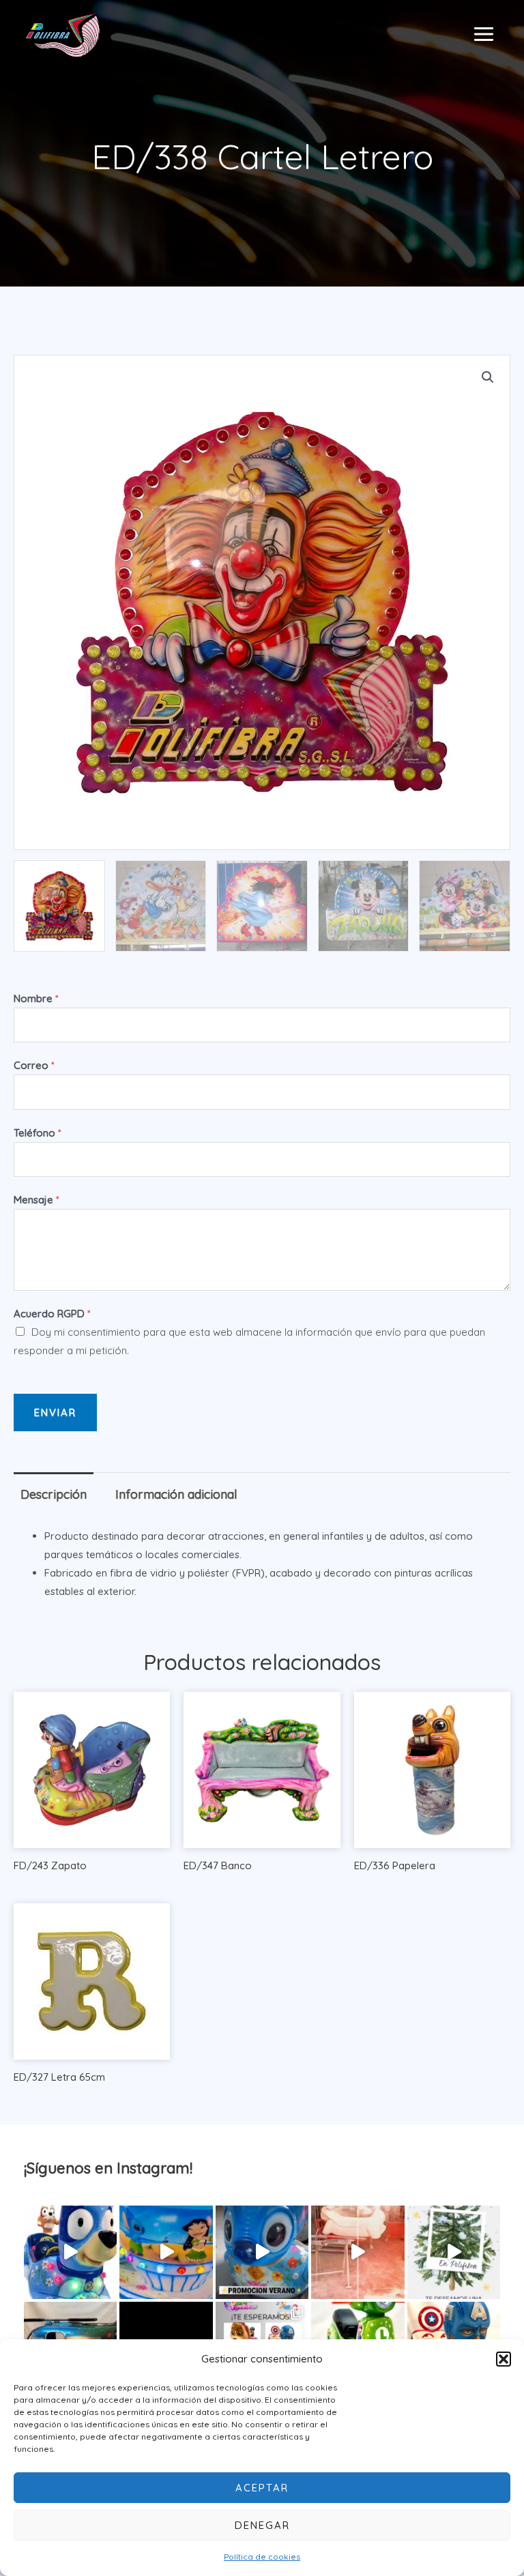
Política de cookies (262, 2557)
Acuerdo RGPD (52, 1314)
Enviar (55, 1413)
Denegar (262, 2525)
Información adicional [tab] (176, 1494)
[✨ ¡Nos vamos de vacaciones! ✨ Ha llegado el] (166, 2252)
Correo (34, 1065)
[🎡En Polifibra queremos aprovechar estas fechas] (454, 2252)
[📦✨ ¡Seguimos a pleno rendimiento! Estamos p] (358, 2252)
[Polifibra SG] (63, 34)
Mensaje (37, 1200)
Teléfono (38, 1133)
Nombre (36, 998)
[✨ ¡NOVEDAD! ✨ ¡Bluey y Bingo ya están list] (70, 2252)
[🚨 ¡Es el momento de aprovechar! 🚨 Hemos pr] (262, 2252)
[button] (504, 2359)
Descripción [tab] (54, 1494)
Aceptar (262, 2488)
